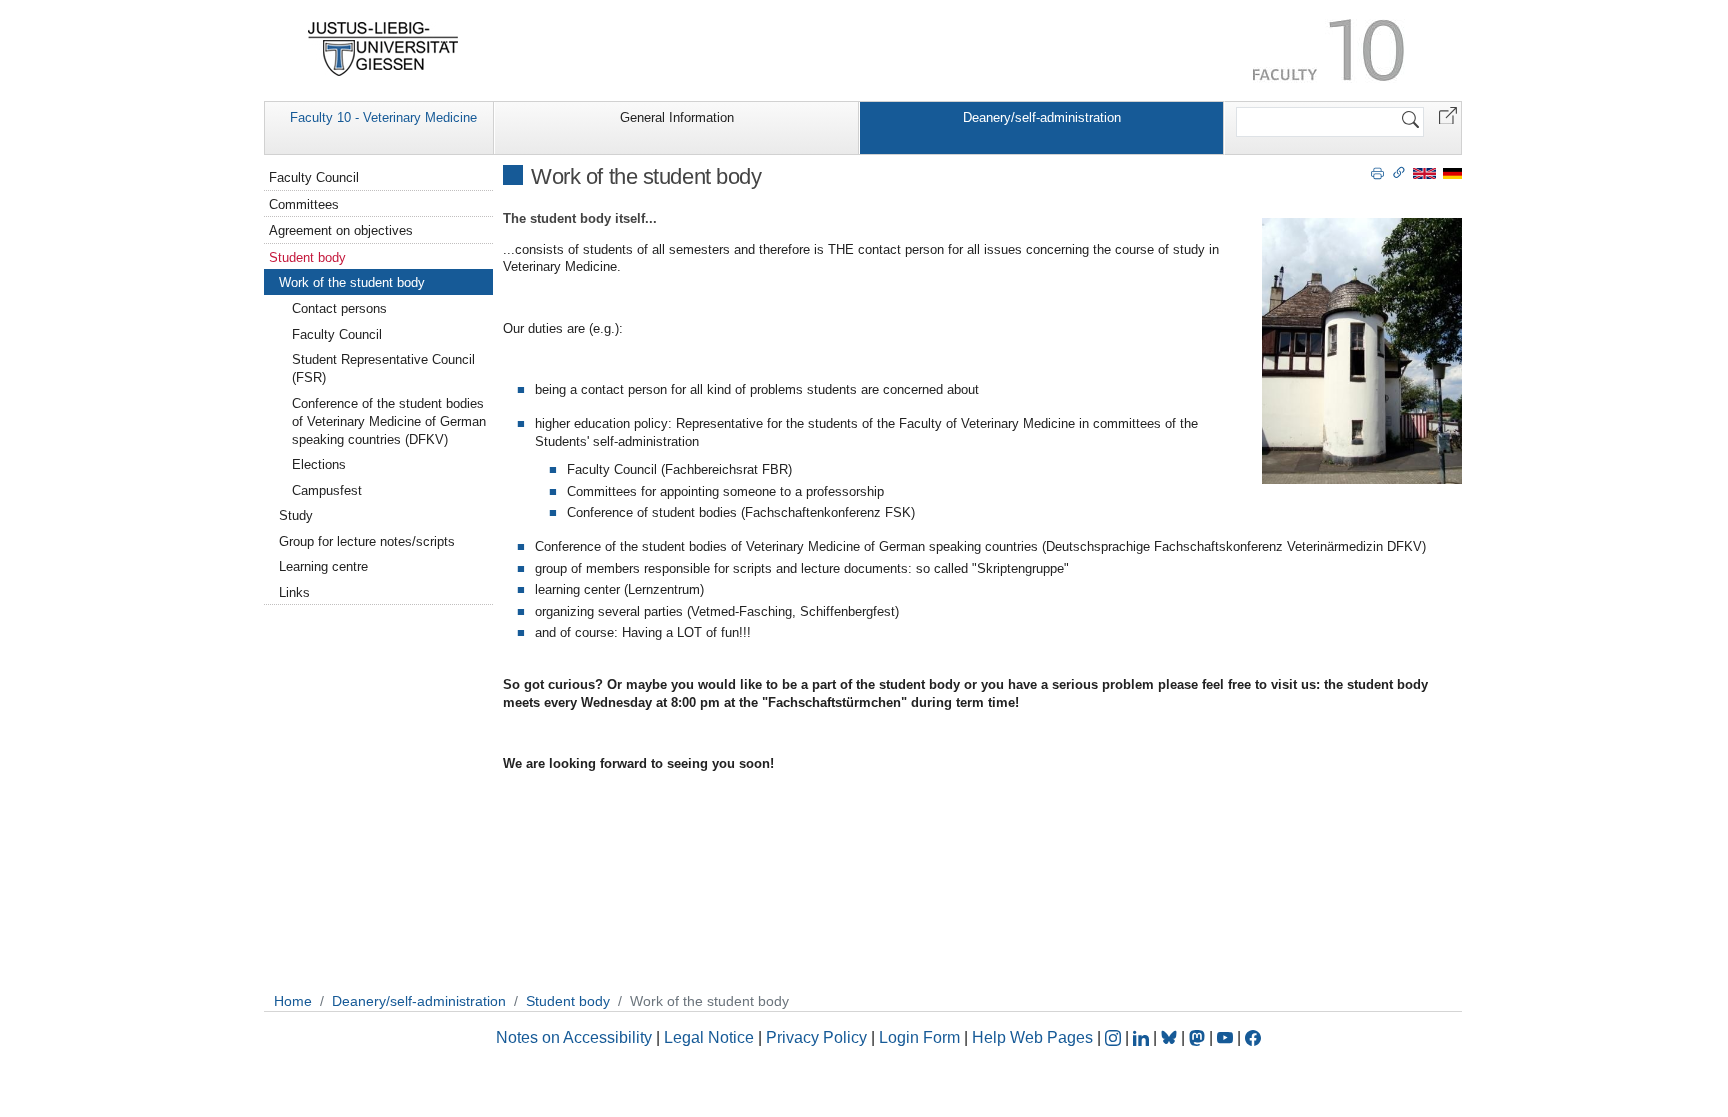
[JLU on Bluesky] (1171, 1037)
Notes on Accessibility (576, 1037)
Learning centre (323, 566)
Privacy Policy (816, 1037)
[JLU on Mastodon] (1199, 1037)
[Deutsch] (1452, 172)
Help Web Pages (1032, 1037)
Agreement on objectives (341, 230)
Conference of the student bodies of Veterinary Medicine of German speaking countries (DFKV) (389, 421)
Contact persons (339, 308)
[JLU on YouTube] (1227, 1037)
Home (293, 1001)
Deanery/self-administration (1042, 117)
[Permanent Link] (1399, 172)
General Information (677, 117)
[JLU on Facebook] (1253, 1037)
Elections (319, 464)
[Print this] (1377, 172)
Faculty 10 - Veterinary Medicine (383, 117)
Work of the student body (352, 282)
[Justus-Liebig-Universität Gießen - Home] (383, 49)
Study (296, 515)
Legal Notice (709, 1037)
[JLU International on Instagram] (1115, 1037)
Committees (304, 204)
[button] (1448, 114)
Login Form (919, 1037)
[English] (1424, 172)
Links (294, 592)
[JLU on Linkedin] (1143, 1037)
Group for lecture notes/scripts (367, 541)
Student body (307, 257)
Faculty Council (314, 177)
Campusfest (327, 490)
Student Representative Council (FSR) (383, 368)
